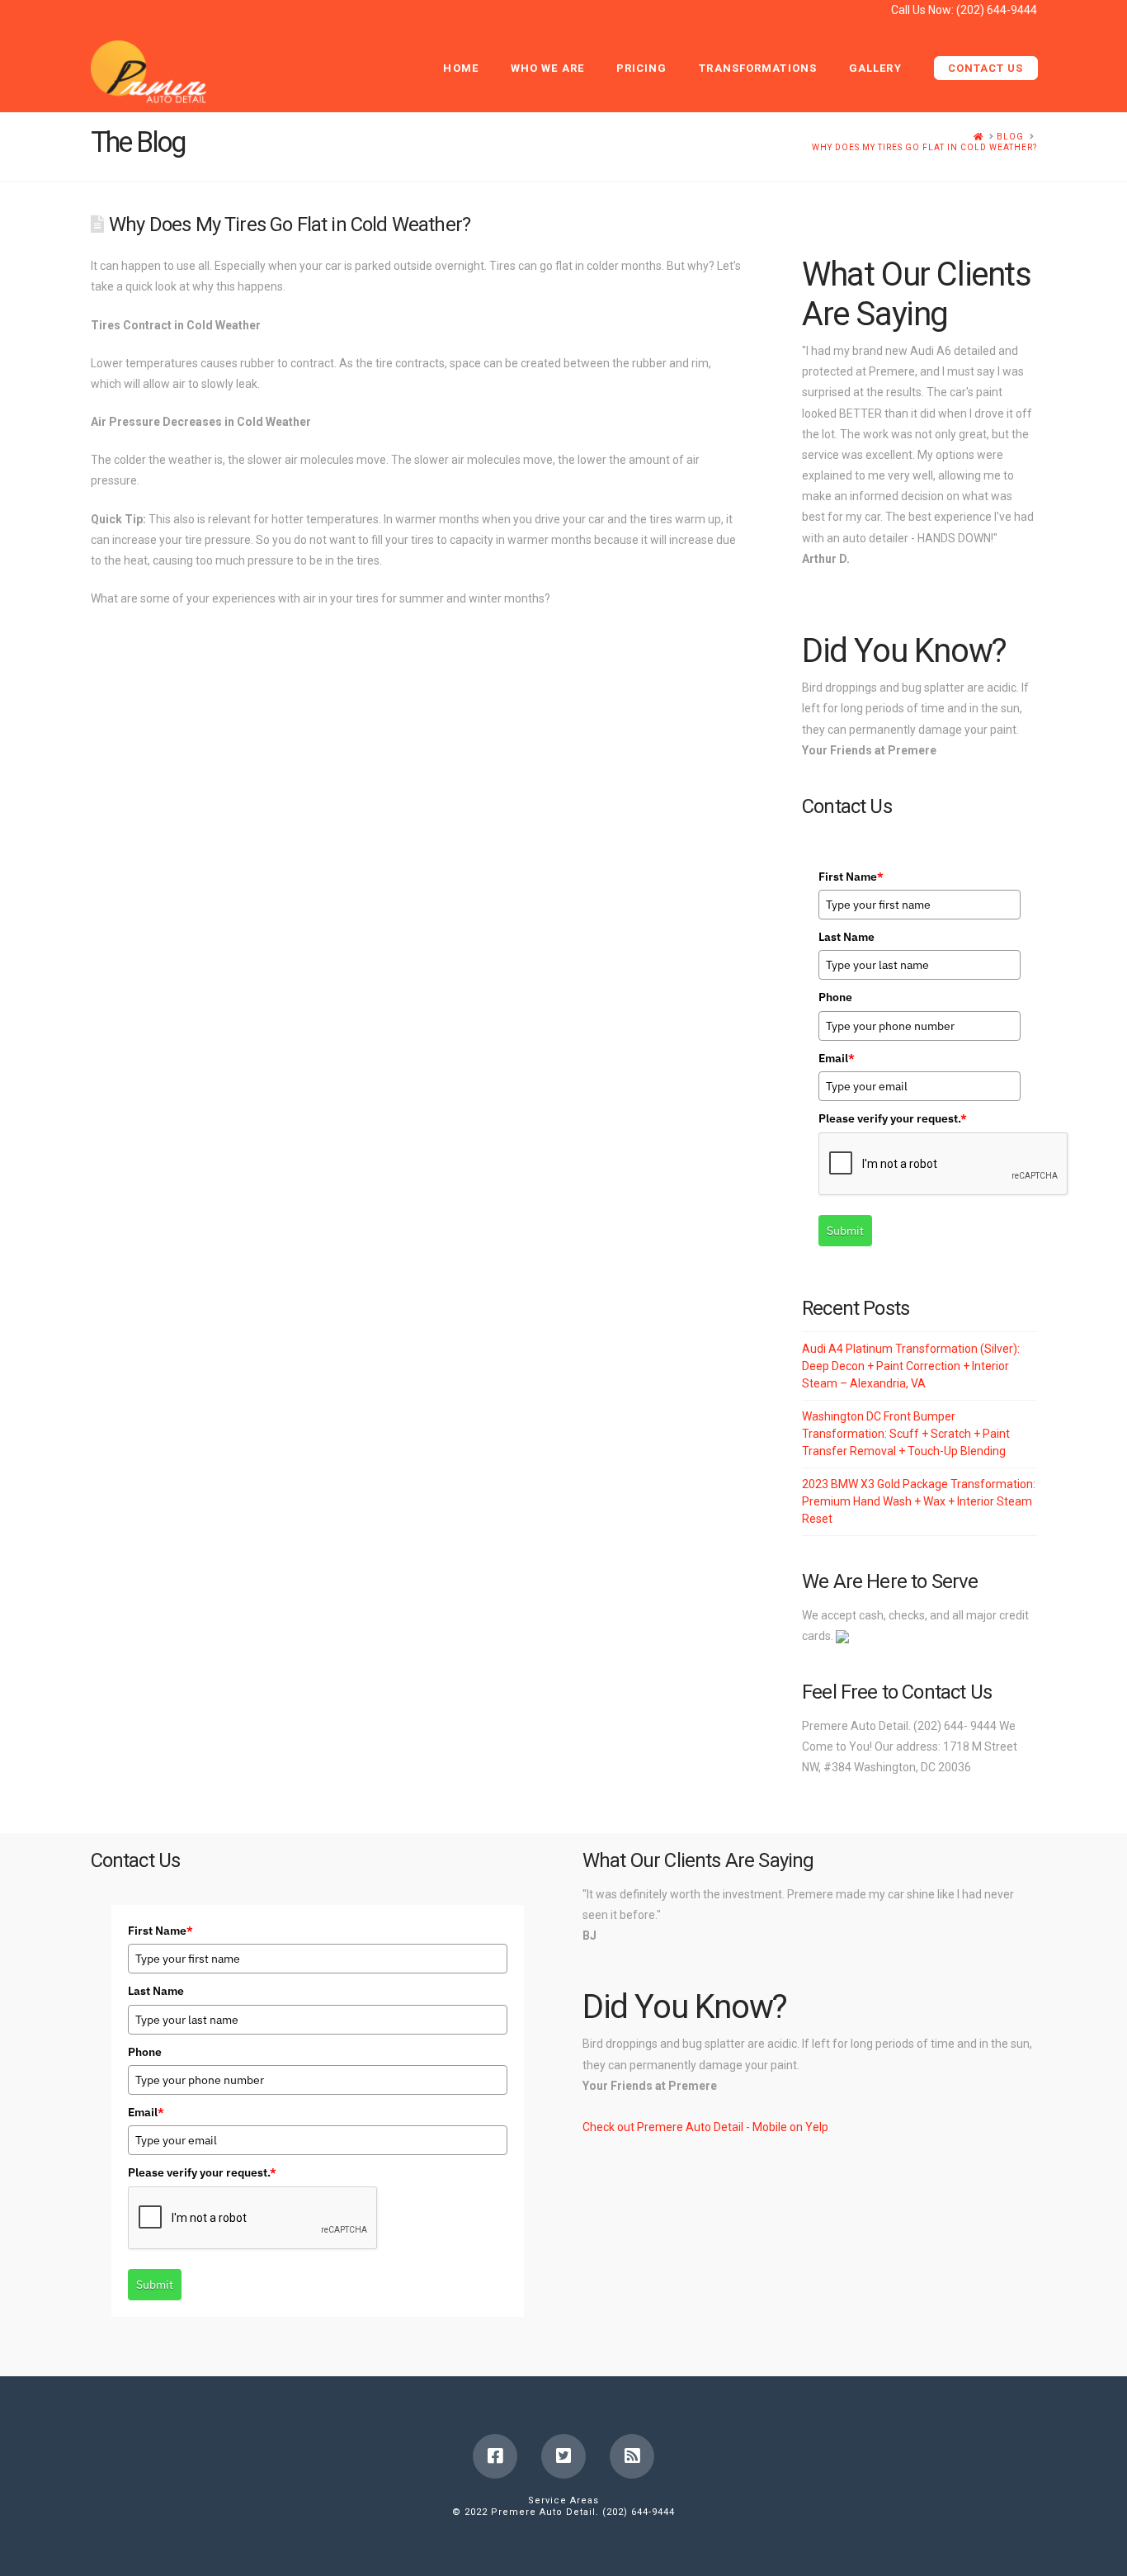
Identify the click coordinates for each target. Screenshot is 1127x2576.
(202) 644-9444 (997, 10)
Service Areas (563, 2500)
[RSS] (632, 2456)
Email (837, 1058)
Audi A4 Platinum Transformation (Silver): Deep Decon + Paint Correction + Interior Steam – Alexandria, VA (911, 1366)
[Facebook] (495, 2456)
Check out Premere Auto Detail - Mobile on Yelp (705, 2127)
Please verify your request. (893, 1118)
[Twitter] (563, 2456)
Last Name (846, 937)
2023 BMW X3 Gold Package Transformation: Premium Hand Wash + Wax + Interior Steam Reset (919, 1501)
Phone (835, 997)
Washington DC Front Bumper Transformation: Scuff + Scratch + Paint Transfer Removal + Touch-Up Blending (906, 1434)
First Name (851, 877)
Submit (845, 1231)
